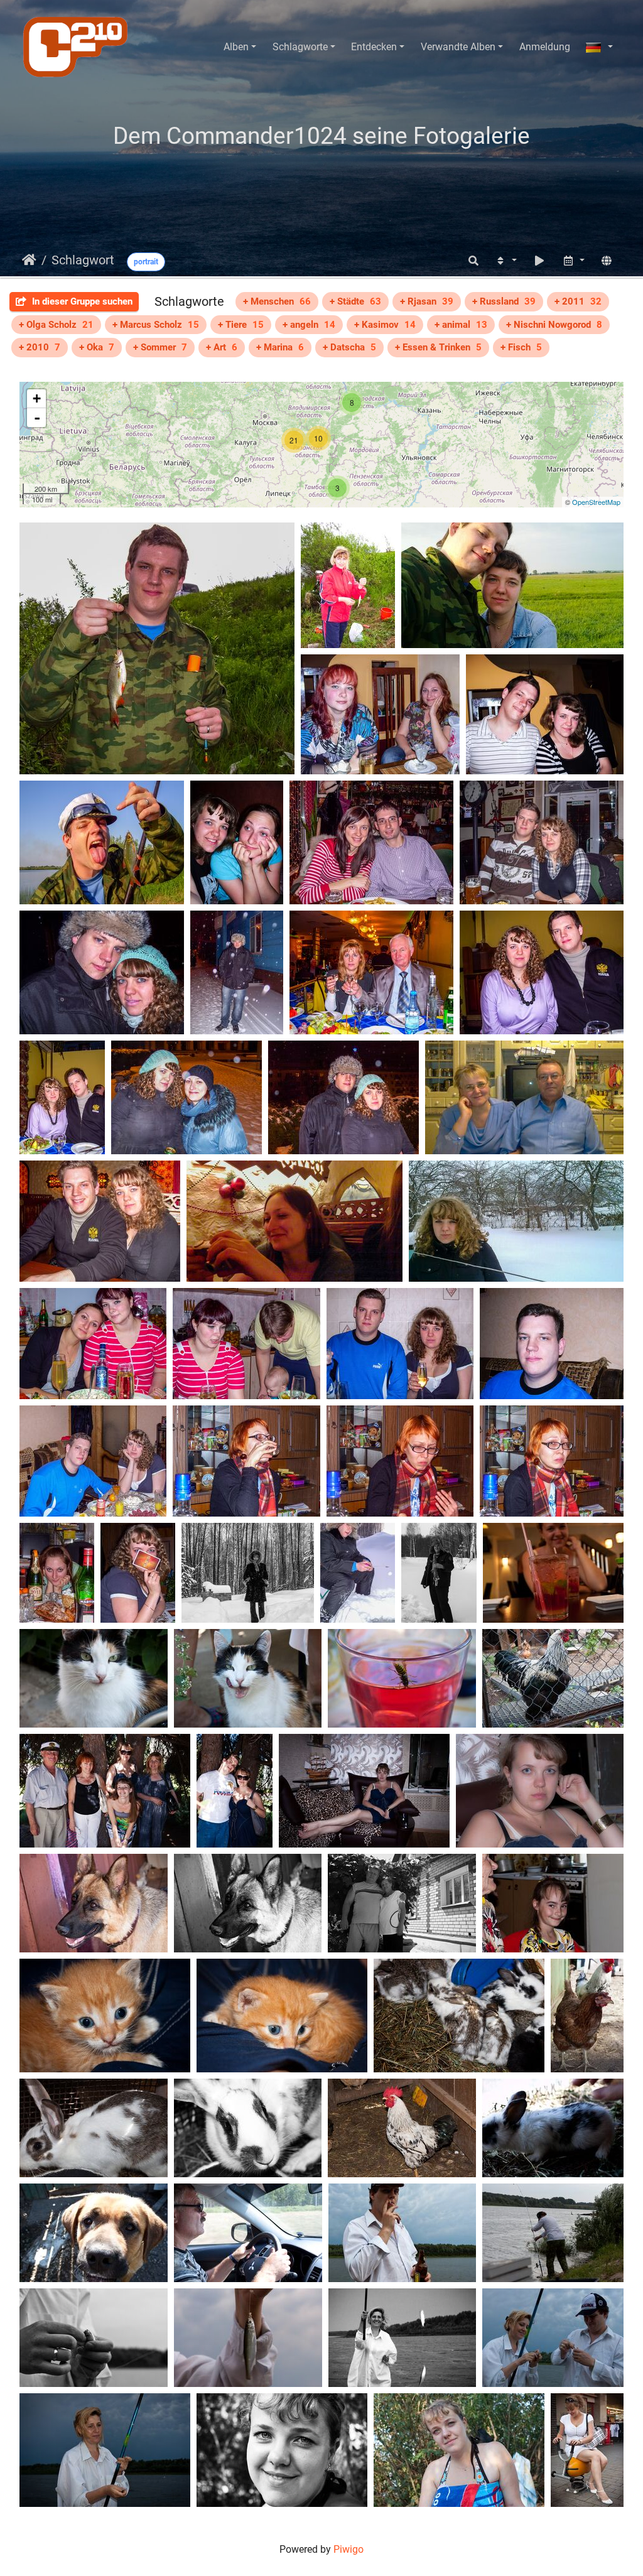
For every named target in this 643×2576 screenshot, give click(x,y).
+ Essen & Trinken (438, 347)
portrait (146, 262)
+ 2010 (40, 347)
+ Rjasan (427, 301)
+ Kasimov (385, 325)
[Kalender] (573, 261)
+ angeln (309, 325)
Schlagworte (300, 47)
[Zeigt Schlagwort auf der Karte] (607, 261)
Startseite (29, 260)
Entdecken (374, 47)
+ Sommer (160, 347)
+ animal (461, 325)
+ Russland (504, 301)
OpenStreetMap (596, 502)
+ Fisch (521, 347)
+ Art (222, 347)
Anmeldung (545, 47)
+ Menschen (277, 301)
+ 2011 (578, 301)
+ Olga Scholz (56, 325)
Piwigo (349, 2549)
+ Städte (355, 301)
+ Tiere (241, 325)
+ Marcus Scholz (156, 325)
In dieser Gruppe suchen (81, 301)
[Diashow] (539, 261)
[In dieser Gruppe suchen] (473, 261)
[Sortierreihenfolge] (505, 261)
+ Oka (97, 347)
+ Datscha (349, 347)
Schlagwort (83, 260)
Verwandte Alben (458, 47)
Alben (236, 47)
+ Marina (280, 347)
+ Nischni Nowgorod (554, 325)
